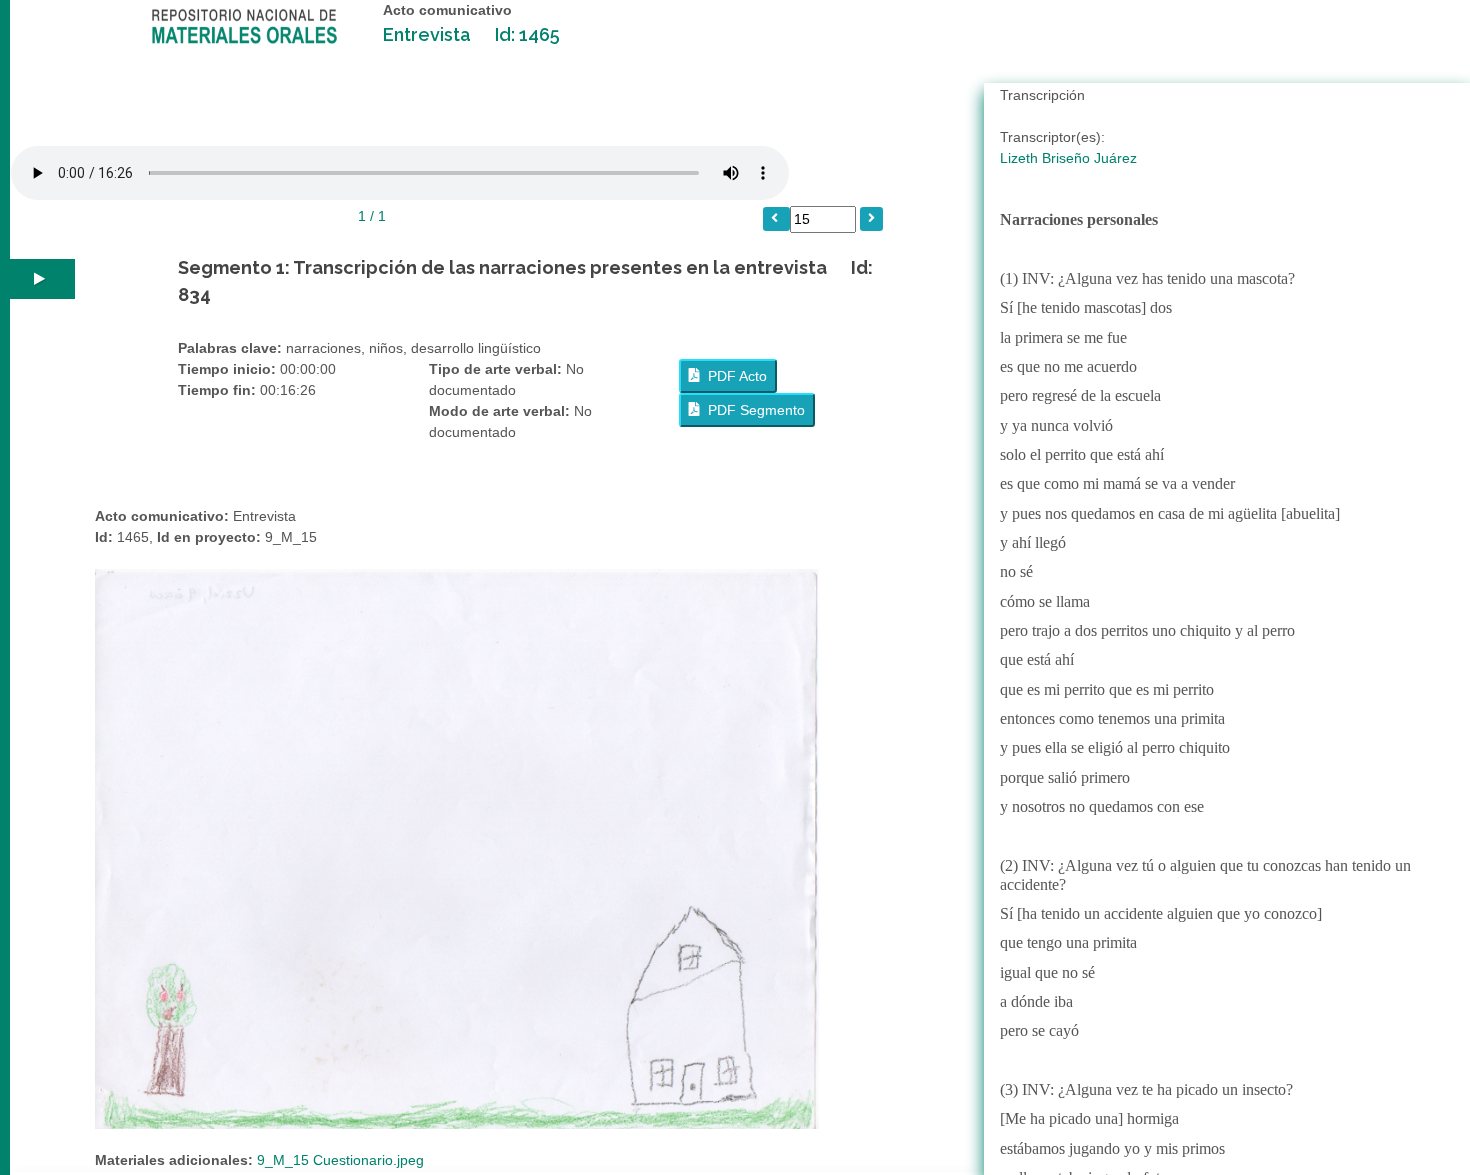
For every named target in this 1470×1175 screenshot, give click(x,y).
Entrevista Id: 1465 (471, 34)
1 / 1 (372, 216)
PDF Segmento (752, 410)
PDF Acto (733, 376)
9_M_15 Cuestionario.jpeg (340, 1160)
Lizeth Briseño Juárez (1068, 158)
